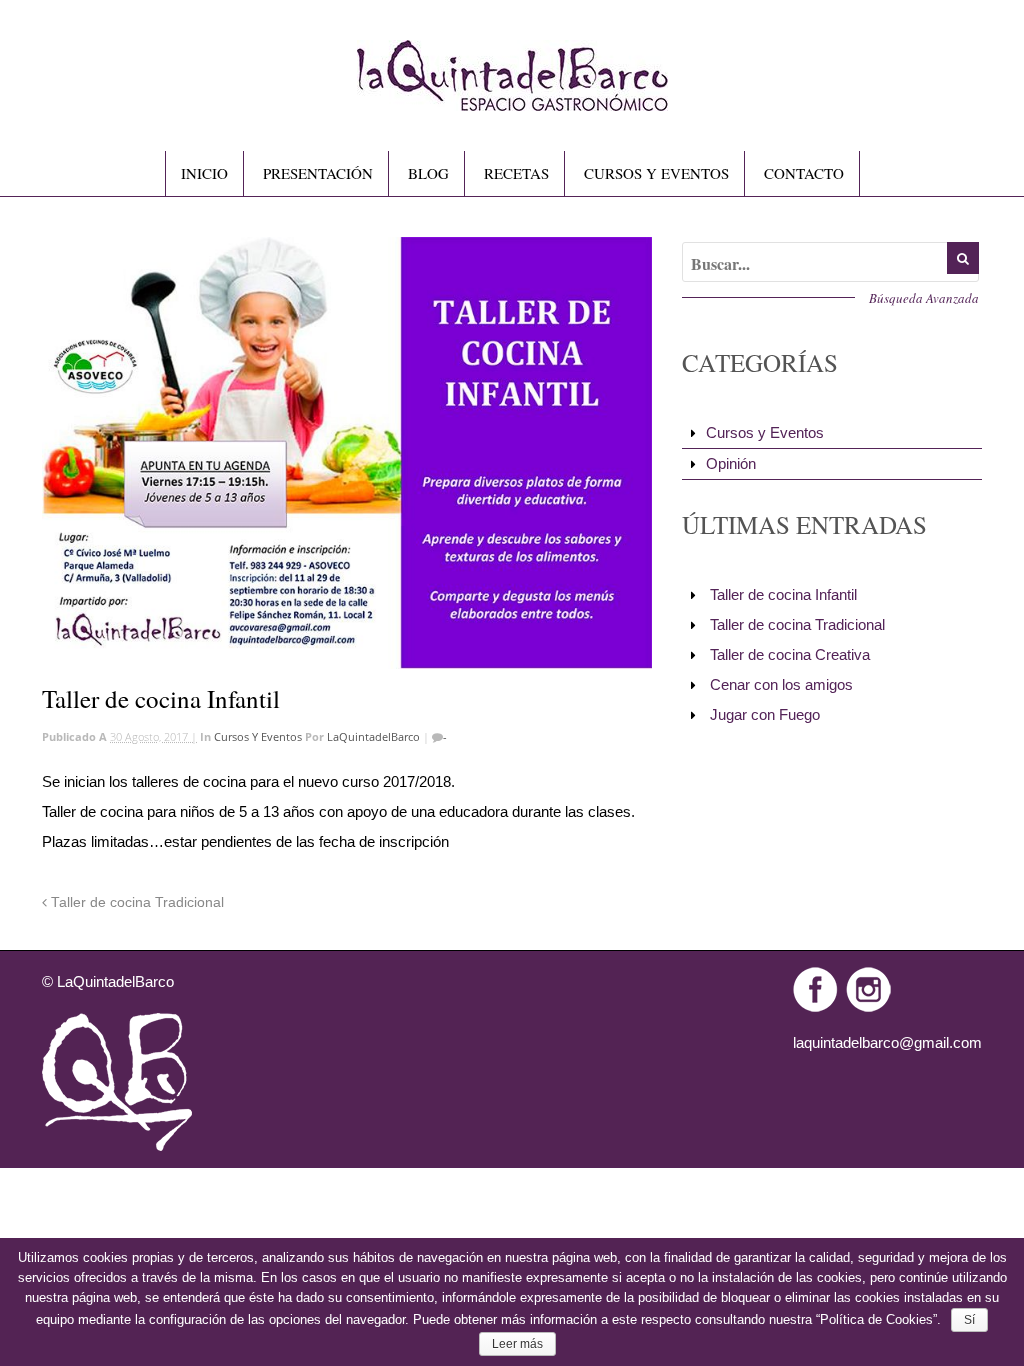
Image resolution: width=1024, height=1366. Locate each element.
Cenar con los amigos (781, 684)
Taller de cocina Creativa (790, 654)
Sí (969, 1320)
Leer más (517, 1344)
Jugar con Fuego (765, 714)
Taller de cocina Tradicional (135, 902)
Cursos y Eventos (258, 736)
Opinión (731, 463)
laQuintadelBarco (373, 736)
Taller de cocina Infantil (783, 594)
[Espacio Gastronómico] (512, 102)
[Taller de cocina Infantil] (347, 453)
